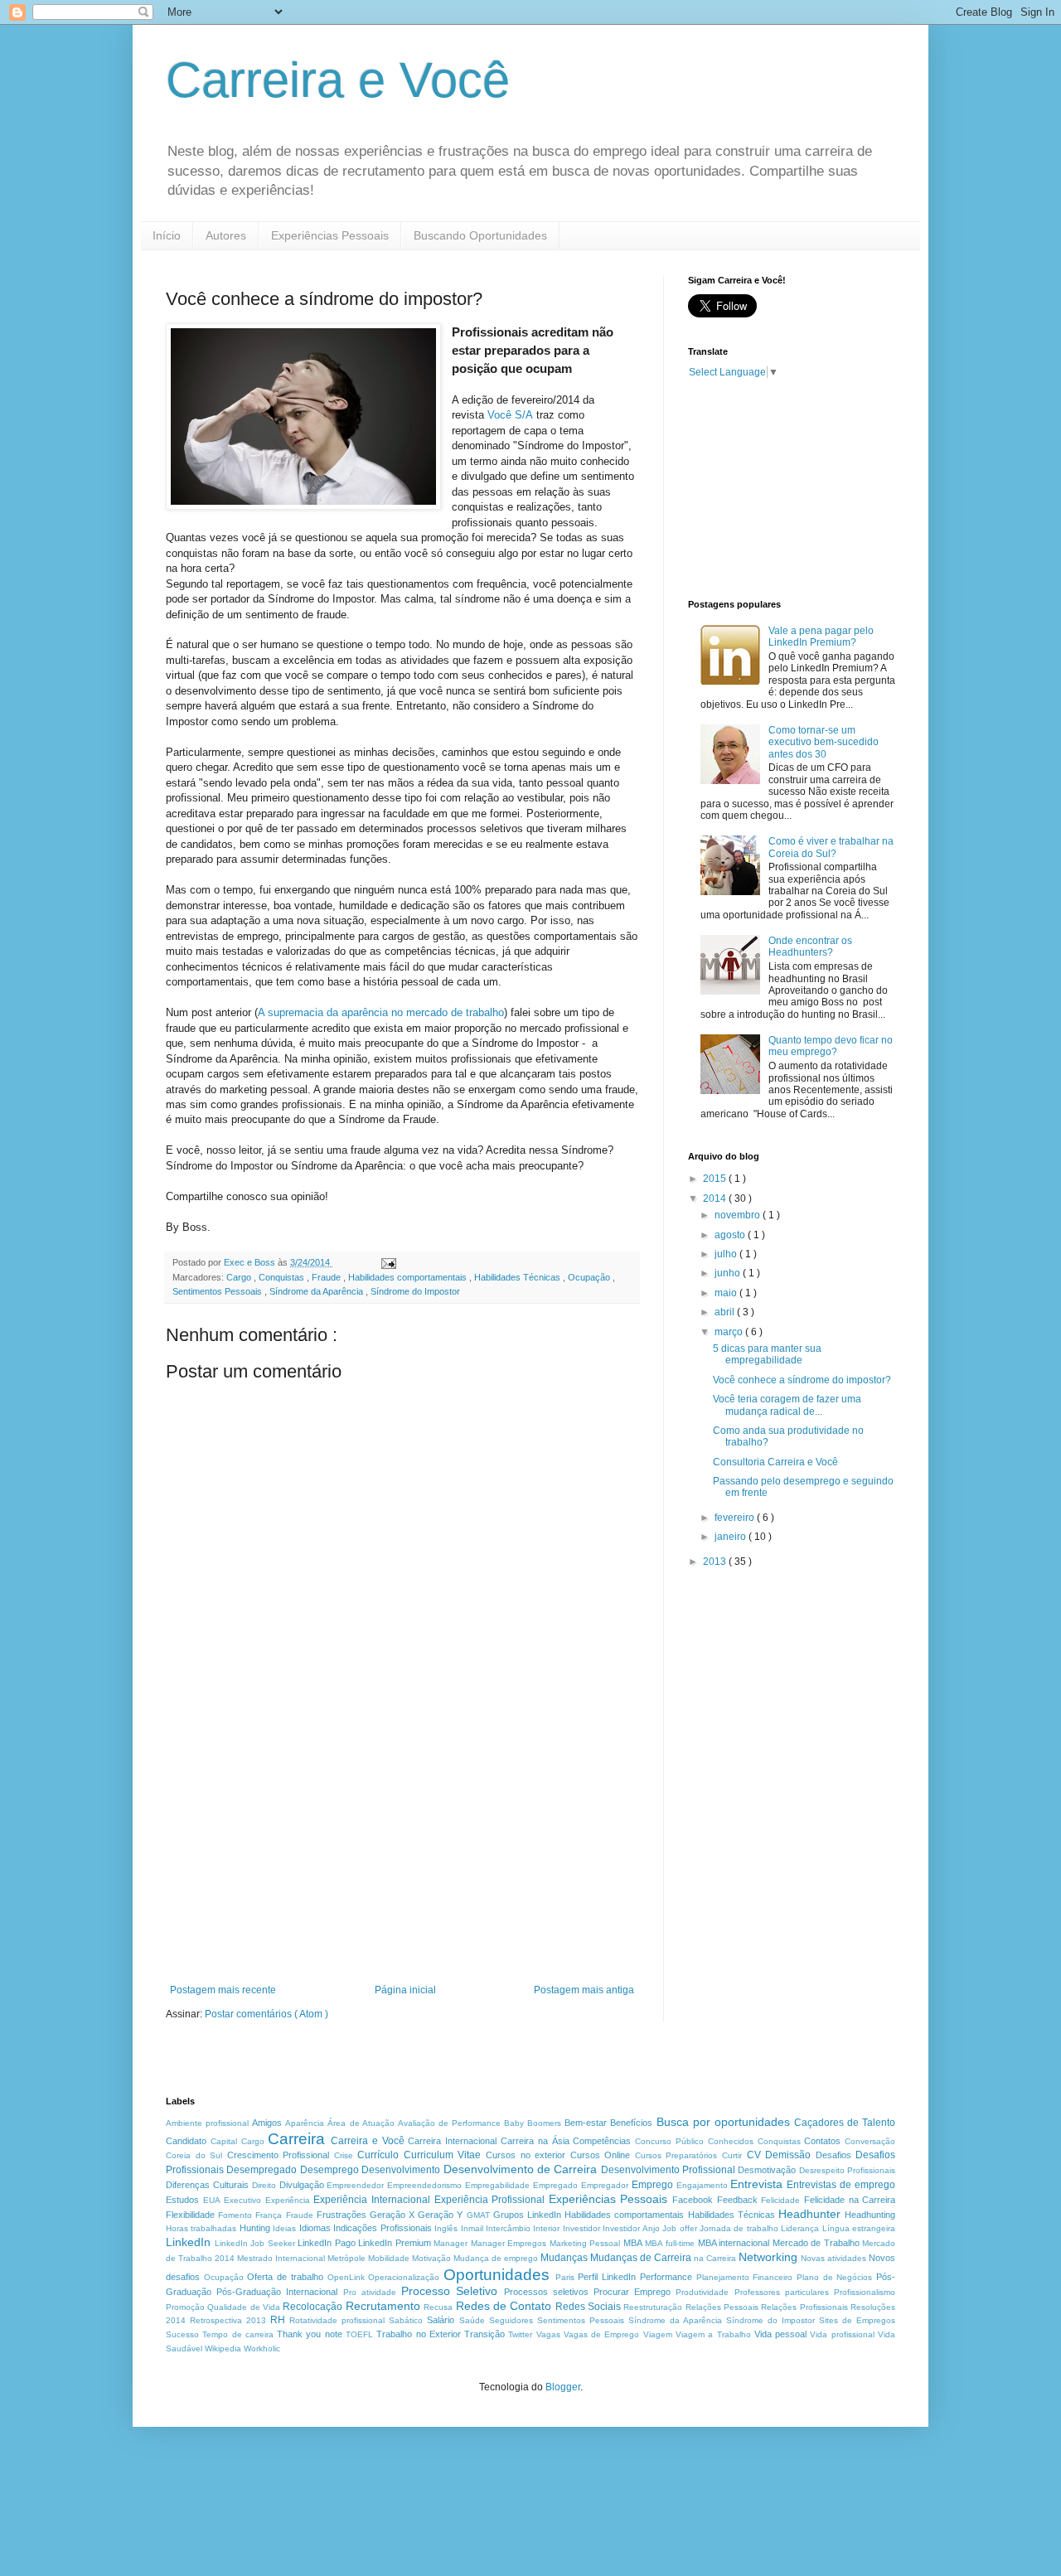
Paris (565, 2277)
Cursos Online (601, 2155)
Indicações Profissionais (382, 2228)
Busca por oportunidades (723, 2122)
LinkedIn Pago (327, 2243)
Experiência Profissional (490, 2200)
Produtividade (702, 2292)
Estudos (182, 2200)
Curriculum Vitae (443, 2155)
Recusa (438, 2307)
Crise (344, 2155)
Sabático (406, 2320)
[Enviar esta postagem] (388, 1262)
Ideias (284, 2228)
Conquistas (283, 1277)
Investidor (581, 2228)
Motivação (431, 2258)
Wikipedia (223, 2348)
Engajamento (702, 2185)
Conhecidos (731, 2141)
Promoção (185, 2307)
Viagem (658, 2334)
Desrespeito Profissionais (847, 2170)
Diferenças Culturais (207, 2185)
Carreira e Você (338, 80)
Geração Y (440, 2215)
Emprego (652, 2185)
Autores (226, 235)
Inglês (446, 2228)
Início (167, 235)
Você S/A (510, 415)
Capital (224, 2141)
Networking (768, 2257)
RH (278, 2320)
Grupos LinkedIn (527, 2215)
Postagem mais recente (223, 1990)
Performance (666, 2277)
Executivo (242, 2200)
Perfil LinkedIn (607, 2277)
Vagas (548, 2334)
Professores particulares (782, 2292)
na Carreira (715, 2258)
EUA (212, 2200)
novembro (739, 1215)
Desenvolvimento (401, 2170)
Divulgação (302, 2185)
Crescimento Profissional (279, 2155)
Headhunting (870, 2215)
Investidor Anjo (631, 2228)
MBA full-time (670, 2243)
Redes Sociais (588, 2307)
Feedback (737, 2200)
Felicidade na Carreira (850, 2200)
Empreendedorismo (424, 2185)
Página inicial (405, 1990)
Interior (546, 2228)
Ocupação (590, 1277)
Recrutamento (383, 2306)
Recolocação (312, 2307)
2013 (716, 1562)
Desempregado (262, 2170)
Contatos (822, 2141)
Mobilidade (389, 2258)
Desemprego (329, 2170)
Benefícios (631, 2123)
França (269, 2215)
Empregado (555, 2185)
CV (754, 2155)
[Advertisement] (402, 1860)
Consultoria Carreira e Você (775, 1462)
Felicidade (780, 2200)
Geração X (392, 2215)
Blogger (563, 2387)
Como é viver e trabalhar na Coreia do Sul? (831, 847)
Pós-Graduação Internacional (277, 2292)
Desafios (833, 2155)
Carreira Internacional (452, 2141)
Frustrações (342, 2215)
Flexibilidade (190, 2215)
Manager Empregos (509, 2243)
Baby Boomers (533, 2123)
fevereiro (736, 1518)
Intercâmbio (508, 2228)
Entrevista (756, 2184)
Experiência (288, 2200)
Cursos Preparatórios (676, 2155)
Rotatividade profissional (337, 2320)
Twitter (520, 2334)
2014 (716, 1198)
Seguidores (511, 2320)
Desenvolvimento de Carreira (521, 2169)
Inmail (472, 2228)
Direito (264, 2185)
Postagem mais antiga (584, 1990)
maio (727, 1293)
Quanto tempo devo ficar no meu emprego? (831, 1046)
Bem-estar (586, 2123)
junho (729, 1273)
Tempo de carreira (238, 2334)
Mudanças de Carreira (641, 2258)
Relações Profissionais (804, 2307)
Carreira (296, 2139)
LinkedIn (188, 2242)
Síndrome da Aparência (317, 1291)
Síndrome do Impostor (415, 1291)
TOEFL (359, 2334)
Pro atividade (370, 2292)
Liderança (800, 2228)
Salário (441, 2320)
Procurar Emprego (632, 2292)
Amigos (267, 2123)
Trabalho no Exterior (419, 2334)
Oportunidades (497, 2275)
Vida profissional (842, 2334)
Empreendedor (355, 2185)
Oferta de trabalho (285, 2277)
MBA (633, 2243)
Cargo (240, 1277)
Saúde (472, 2320)
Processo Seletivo (449, 2291)
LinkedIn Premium (395, 2243)
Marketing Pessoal (585, 2243)
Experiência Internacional (372, 2200)
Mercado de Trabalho (816, 2243)
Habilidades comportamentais (409, 1277)
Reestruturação (653, 2307)
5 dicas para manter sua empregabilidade (767, 1354)
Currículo (378, 2155)
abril (726, 1312)
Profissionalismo (865, 2292)
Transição (484, 2334)
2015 (716, 1179)
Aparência (305, 2123)
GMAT (478, 2215)
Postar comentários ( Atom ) (266, 2014)
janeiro (732, 1537)
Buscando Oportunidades (480, 235)
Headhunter (809, 2214)
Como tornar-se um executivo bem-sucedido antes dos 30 (824, 742)
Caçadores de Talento (845, 2123)
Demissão (788, 2155)
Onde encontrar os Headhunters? (810, 947)
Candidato (186, 2141)
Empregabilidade (497, 2185)
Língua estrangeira (859, 2228)
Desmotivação (767, 2170)
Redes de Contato (504, 2306)
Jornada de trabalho (739, 2228)
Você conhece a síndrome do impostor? (802, 1380)
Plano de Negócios (834, 2277)
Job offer (679, 2228)
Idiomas (315, 2228)
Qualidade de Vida (244, 2307)
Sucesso (182, 2334)
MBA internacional (734, 2243)
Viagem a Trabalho (713, 2334)
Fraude (327, 1277)
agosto (731, 1235)
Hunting (255, 2228)
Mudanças (564, 2258)
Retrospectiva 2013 (228, 2320)
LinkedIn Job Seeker (255, 2243)
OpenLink (346, 2277)
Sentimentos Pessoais (218, 1291)
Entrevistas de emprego (841, 2185)
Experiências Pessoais (330, 235)
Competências (602, 2141)
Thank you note (310, 2334)
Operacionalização (404, 2277)
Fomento (235, 2215)
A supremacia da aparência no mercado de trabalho (381, 1012)
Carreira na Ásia (535, 2141)
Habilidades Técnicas (518, 1277)
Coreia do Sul (194, 2155)
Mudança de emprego (496, 2258)
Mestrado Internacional (281, 2258)
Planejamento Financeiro (745, 2277)
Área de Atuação (361, 2123)
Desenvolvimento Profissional (668, 2170)
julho (727, 1254)
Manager (451, 2243)
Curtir (732, 2155)
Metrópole (346, 2258)
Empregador (605, 2185)
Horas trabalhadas (201, 2228)
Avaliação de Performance (449, 2123)
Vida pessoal (780, 2334)
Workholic (262, 2348)
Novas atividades (833, 2258)
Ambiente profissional (207, 2123)
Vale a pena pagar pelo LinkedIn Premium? (821, 637)
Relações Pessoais (722, 2307)
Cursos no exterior (526, 2155)
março (730, 1332)
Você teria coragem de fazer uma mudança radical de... (787, 1405)
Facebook (693, 2200)
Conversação (870, 2141)
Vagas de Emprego (602, 2334)
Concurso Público (669, 2141)
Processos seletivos (546, 2292)
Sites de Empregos (857, 2320)
